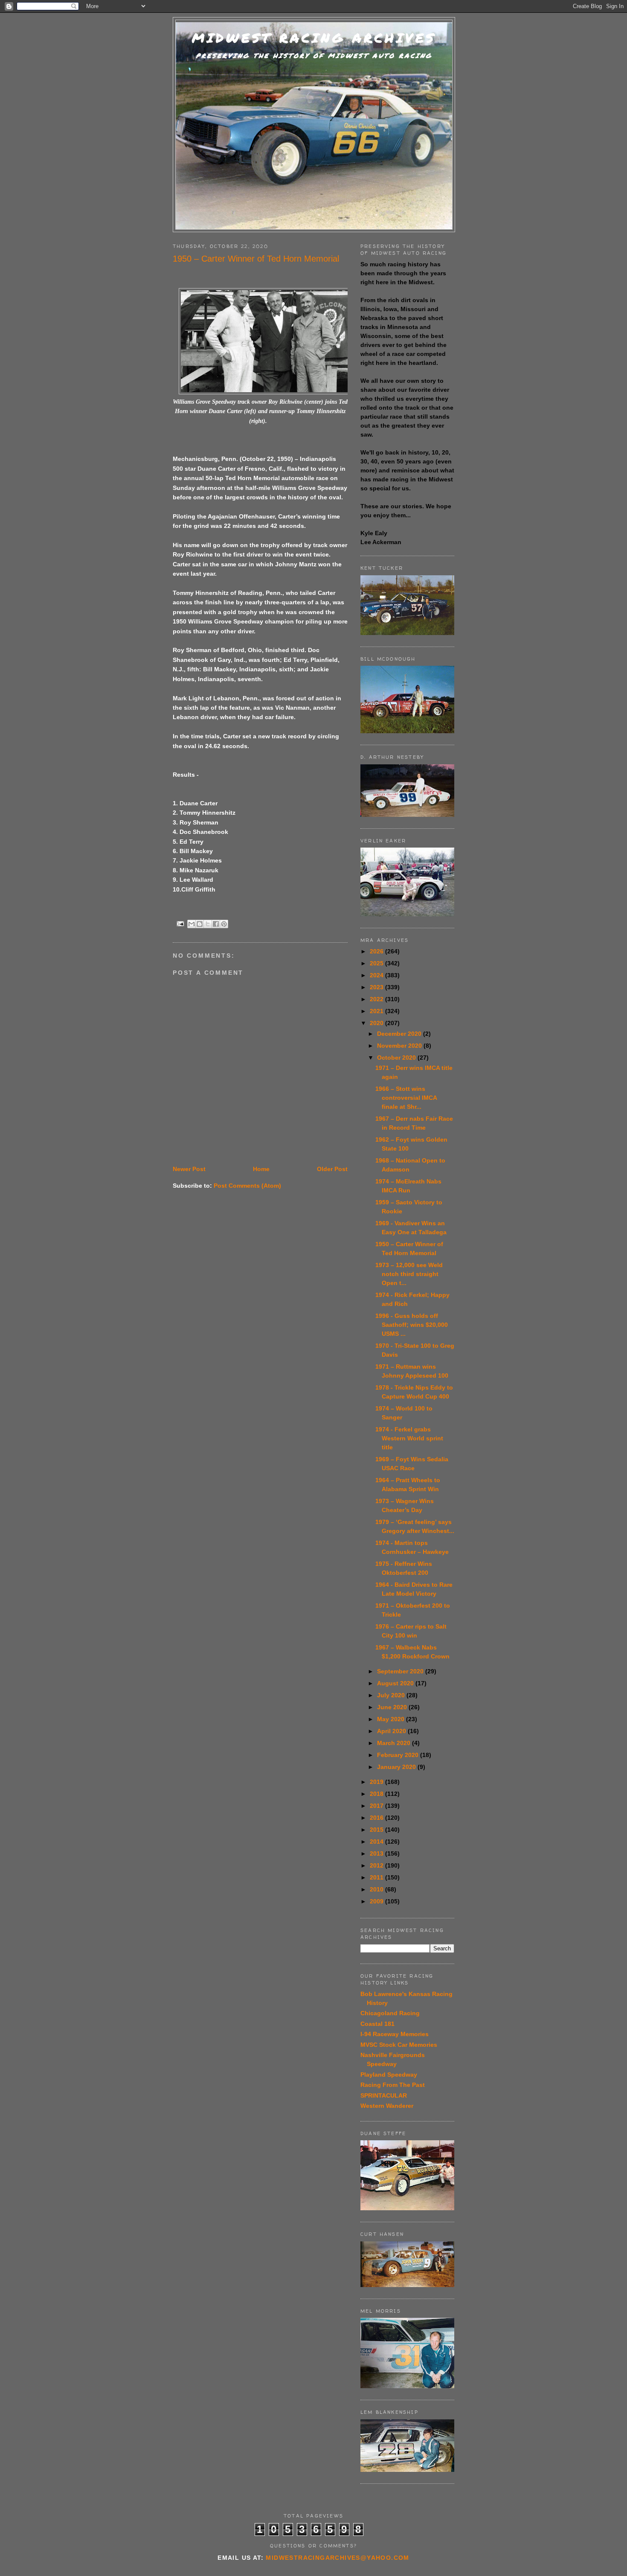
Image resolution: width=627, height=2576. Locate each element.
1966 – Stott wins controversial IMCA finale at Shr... (406, 1098)
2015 (377, 1830)
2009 (377, 1901)
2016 (377, 1818)
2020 (377, 1023)
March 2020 (395, 1743)
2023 (377, 987)
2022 (377, 999)
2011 (377, 1877)
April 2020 (392, 1731)
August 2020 (396, 1683)
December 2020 (400, 1034)
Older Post (332, 1169)
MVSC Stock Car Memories (399, 2045)
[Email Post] (180, 923)
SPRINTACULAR (384, 2095)
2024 (377, 975)
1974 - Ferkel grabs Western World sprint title (409, 1438)
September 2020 (401, 1671)
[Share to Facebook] (216, 924)
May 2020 (392, 1719)
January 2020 (397, 1767)
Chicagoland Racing (390, 2013)
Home (261, 1169)
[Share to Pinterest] (224, 924)
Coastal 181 (377, 2024)
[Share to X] (208, 924)
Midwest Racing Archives (314, 38)
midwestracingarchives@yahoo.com (337, 2558)
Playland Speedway (389, 2075)
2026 (377, 951)
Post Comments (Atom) (247, 1186)
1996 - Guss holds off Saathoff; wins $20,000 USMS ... (412, 1325)
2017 (377, 1806)
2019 (377, 1782)
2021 (377, 1011)
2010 (377, 1889)
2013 (377, 1853)
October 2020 (397, 1058)
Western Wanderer (387, 2106)
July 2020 (392, 1695)
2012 (377, 1865)
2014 (377, 1842)
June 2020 (393, 1707)
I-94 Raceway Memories (395, 2034)
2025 (377, 963)
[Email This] (192, 924)
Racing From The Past (393, 2085)
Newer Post (189, 1169)
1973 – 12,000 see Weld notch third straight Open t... (409, 1274)
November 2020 (400, 1046)
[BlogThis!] (200, 924)
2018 (377, 1794)
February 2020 (399, 1755)
